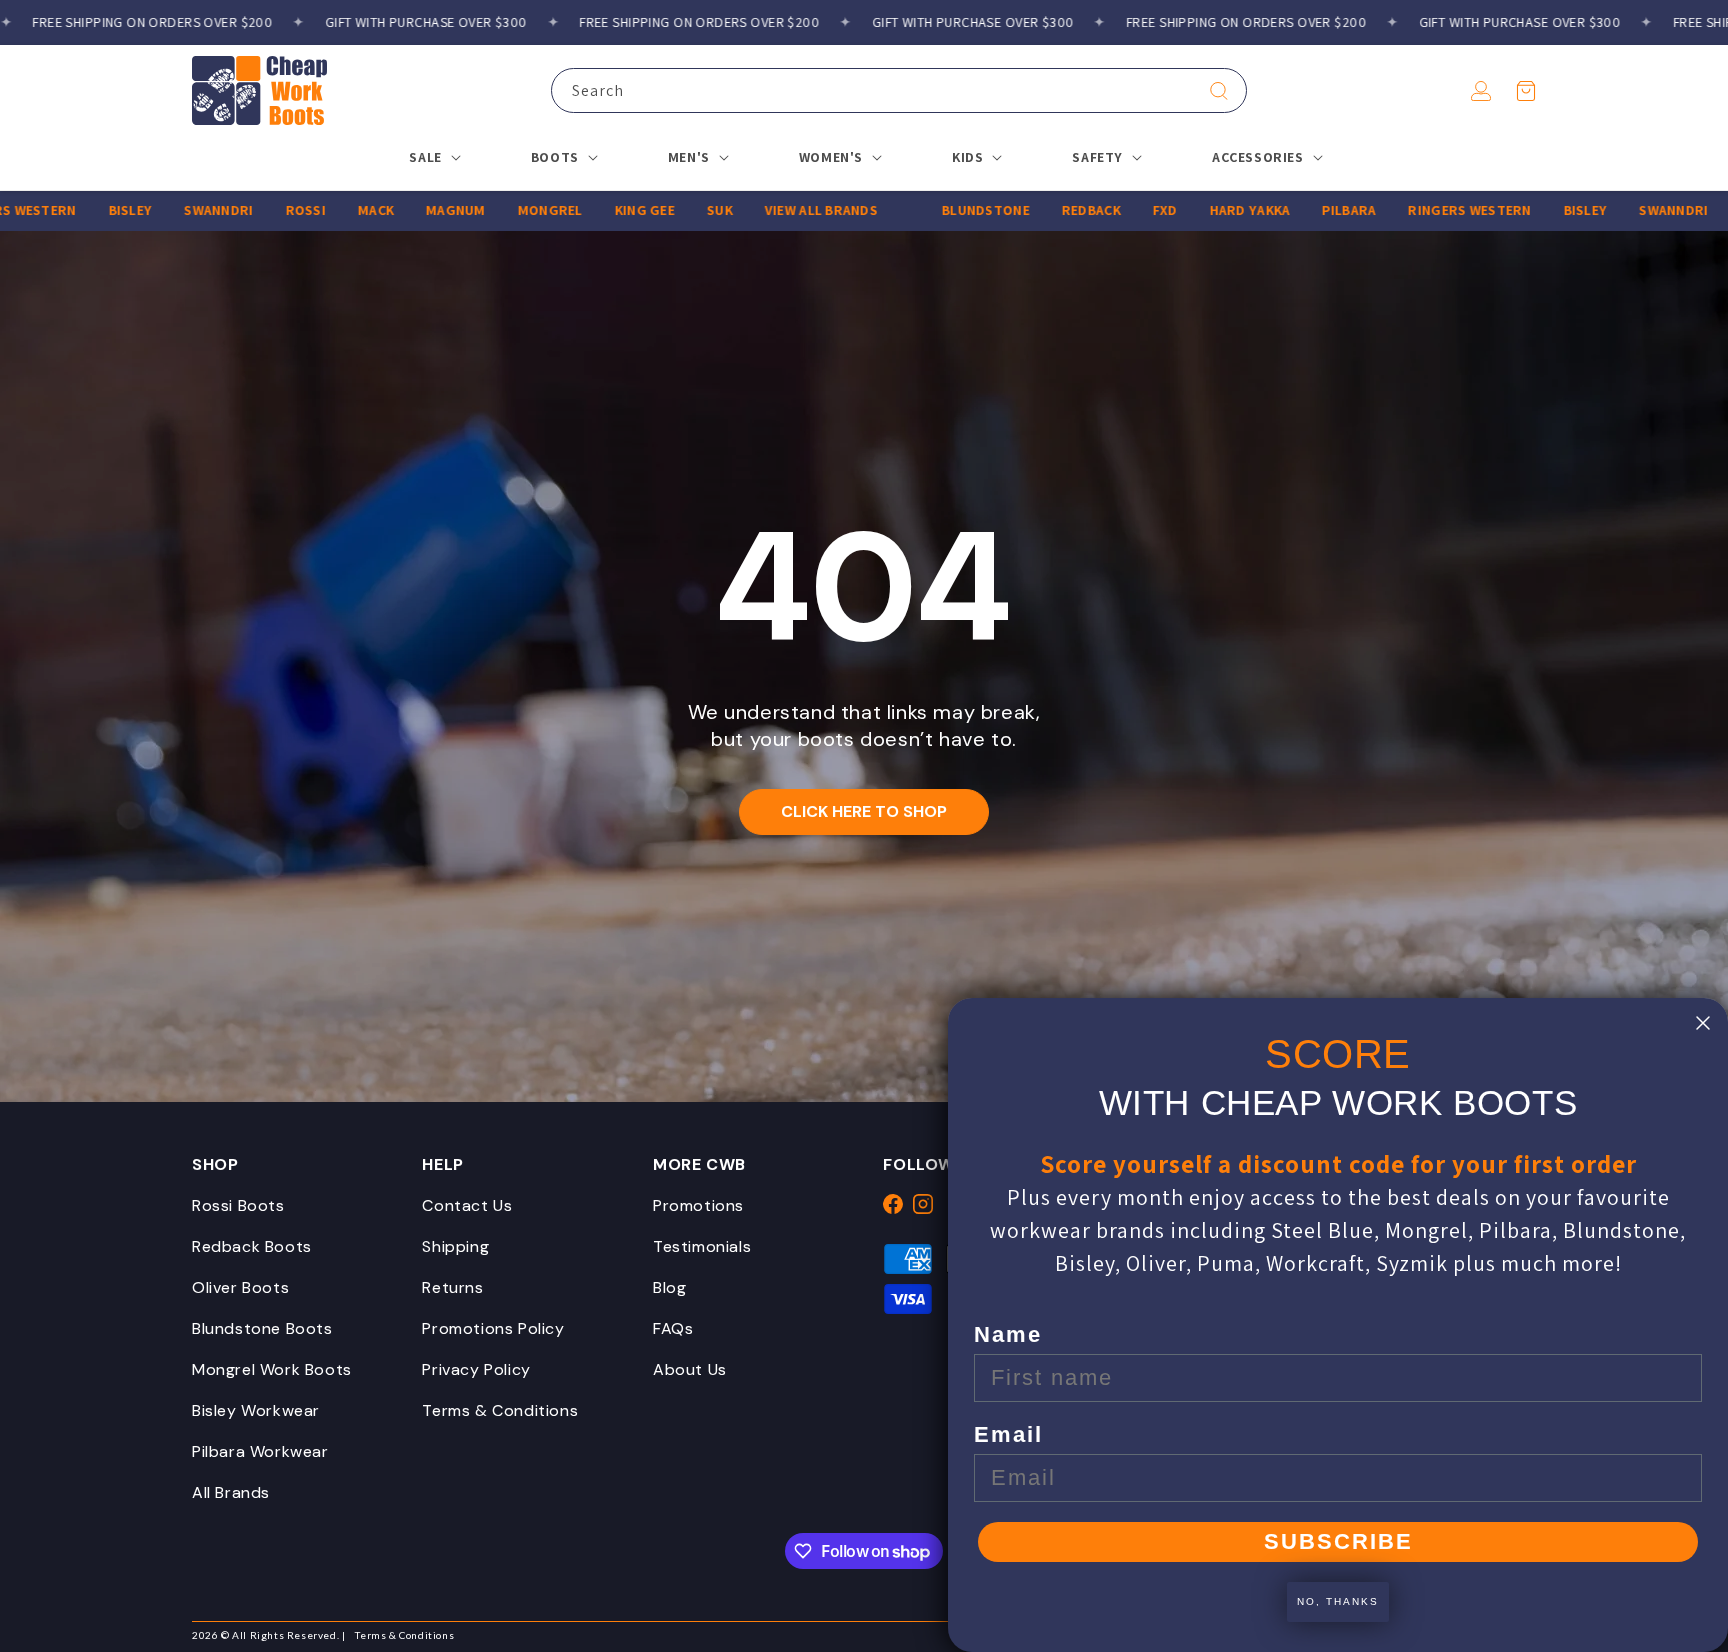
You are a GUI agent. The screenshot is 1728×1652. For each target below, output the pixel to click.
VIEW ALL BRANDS (771, 210)
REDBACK (1041, 210)
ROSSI (256, 210)
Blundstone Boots (262, 1328)
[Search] (1219, 91)
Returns (452, 1287)
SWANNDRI (169, 210)
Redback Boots (252, 1246)
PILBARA (1300, 210)
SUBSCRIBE (1338, 1541)
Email (1008, 1434)
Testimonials (702, 1246)
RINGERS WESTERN (1420, 210)
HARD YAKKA (1200, 210)
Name (1008, 1334)
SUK (671, 210)
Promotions (698, 1205)
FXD (1115, 210)
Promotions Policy (493, 1328)
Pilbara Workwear (260, 1451)
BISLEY (81, 210)
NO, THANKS (1338, 1601)
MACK (327, 210)
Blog (669, 1287)
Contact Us (467, 1205)
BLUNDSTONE (937, 210)
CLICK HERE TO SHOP (864, 811)
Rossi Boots (238, 1205)
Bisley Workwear (256, 1410)
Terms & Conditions (500, 1410)
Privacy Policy (476, 1369)
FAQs (673, 1328)
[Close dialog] (1703, 1023)
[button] (1526, 91)
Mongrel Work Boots (272, 1369)
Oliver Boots (240, 1287)
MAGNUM (407, 210)
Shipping (455, 1246)
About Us (690, 1369)
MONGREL (500, 210)
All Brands (231, 1492)
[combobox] (899, 90)
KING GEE (595, 210)
